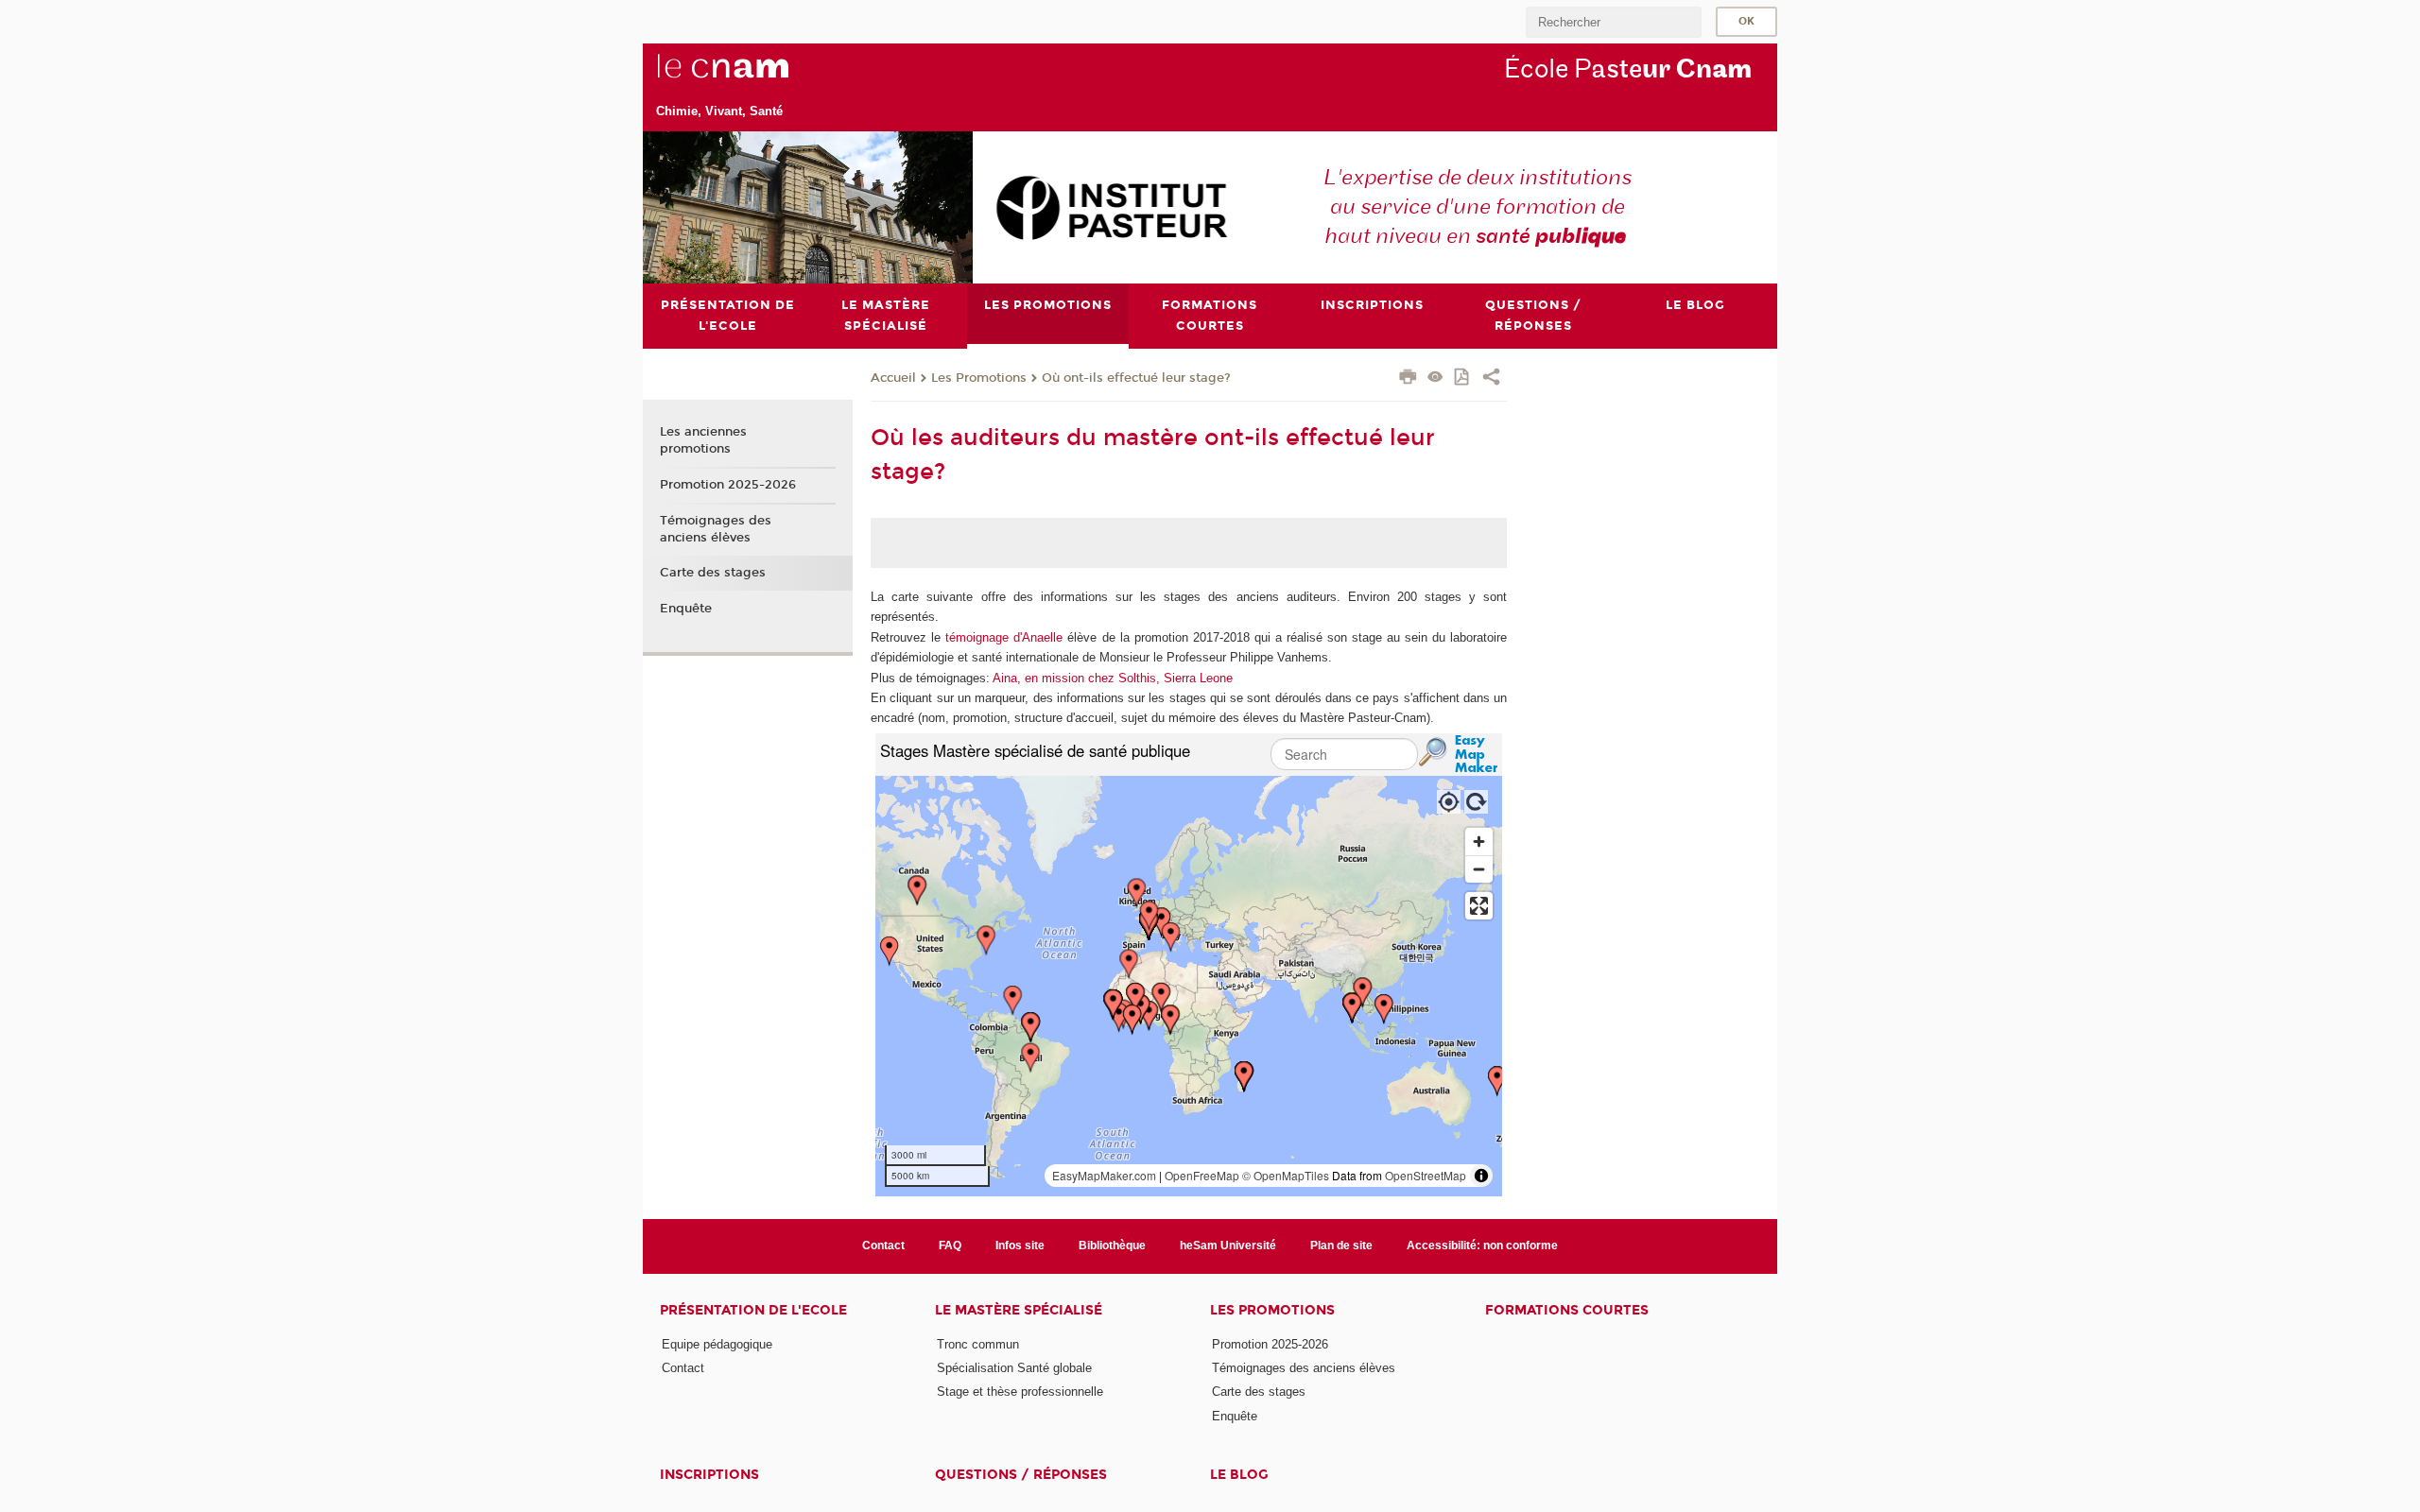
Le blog (1239, 1475)
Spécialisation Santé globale (1014, 1368)
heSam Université (1228, 1246)
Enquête (686, 609)
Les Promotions (979, 378)
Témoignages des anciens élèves (716, 529)
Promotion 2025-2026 (728, 485)
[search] (1614, 22)
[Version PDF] (1463, 378)
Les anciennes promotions (703, 440)
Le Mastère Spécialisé (1019, 1310)
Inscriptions (709, 1475)
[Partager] (1491, 379)
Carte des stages (713, 573)
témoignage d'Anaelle (1004, 637)
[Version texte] (1435, 378)
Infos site (1020, 1246)
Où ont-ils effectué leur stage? (1136, 378)
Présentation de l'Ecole (753, 1310)
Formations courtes (1567, 1310)
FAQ (950, 1246)
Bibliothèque (1112, 1246)
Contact (883, 1246)
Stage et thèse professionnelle (1020, 1392)
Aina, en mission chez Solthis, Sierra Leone (1113, 678)
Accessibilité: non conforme (1482, 1246)
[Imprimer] (1408, 379)
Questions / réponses (1021, 1475)
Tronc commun (978, 1344)
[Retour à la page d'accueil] (754, 77)
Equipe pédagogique (717, 1344)
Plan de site (1341, 1246)
